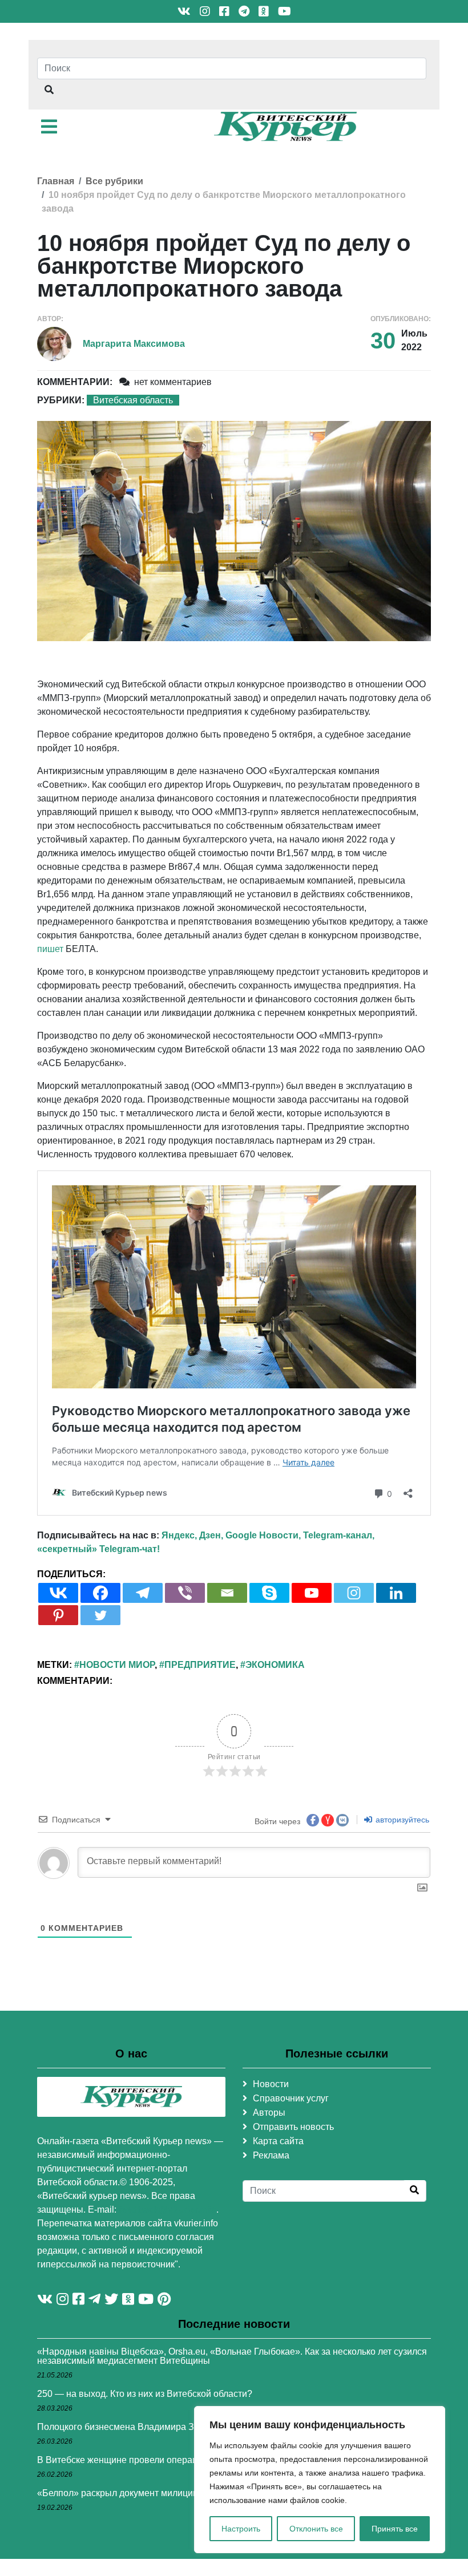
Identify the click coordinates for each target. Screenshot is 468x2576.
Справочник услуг (291, 2098)
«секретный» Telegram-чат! (98, 1549)
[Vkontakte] (58, 1593)
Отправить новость (293, 2127)
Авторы (269, 2113)
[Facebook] (100, 1593)
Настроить (241, 2529)
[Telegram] (143, 1593)
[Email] (227, 1593)
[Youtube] (312, 1593)
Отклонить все (316, 2529)
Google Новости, (263, 1535)
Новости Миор (117, 1665)
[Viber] (185, 1593)
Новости (271, 2084)
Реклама (271, 2155)
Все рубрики (114, 181)
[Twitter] (100, 1615)
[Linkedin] (396, 1593)
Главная (56, 181)
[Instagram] (354, 1593)
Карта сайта (278, 2141)
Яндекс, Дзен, (192, 1535)
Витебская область (133, 400)
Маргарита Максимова (134, 344)
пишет (50, 949)
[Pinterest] (58, 1615)
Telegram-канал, (339, 1535)
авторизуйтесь (401, 1820)
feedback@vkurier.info (168, 2210)
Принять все (395, 2529)
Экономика (275, 1665)
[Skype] (269, 1593)
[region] (320, 2480)
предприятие (200, 1665)
